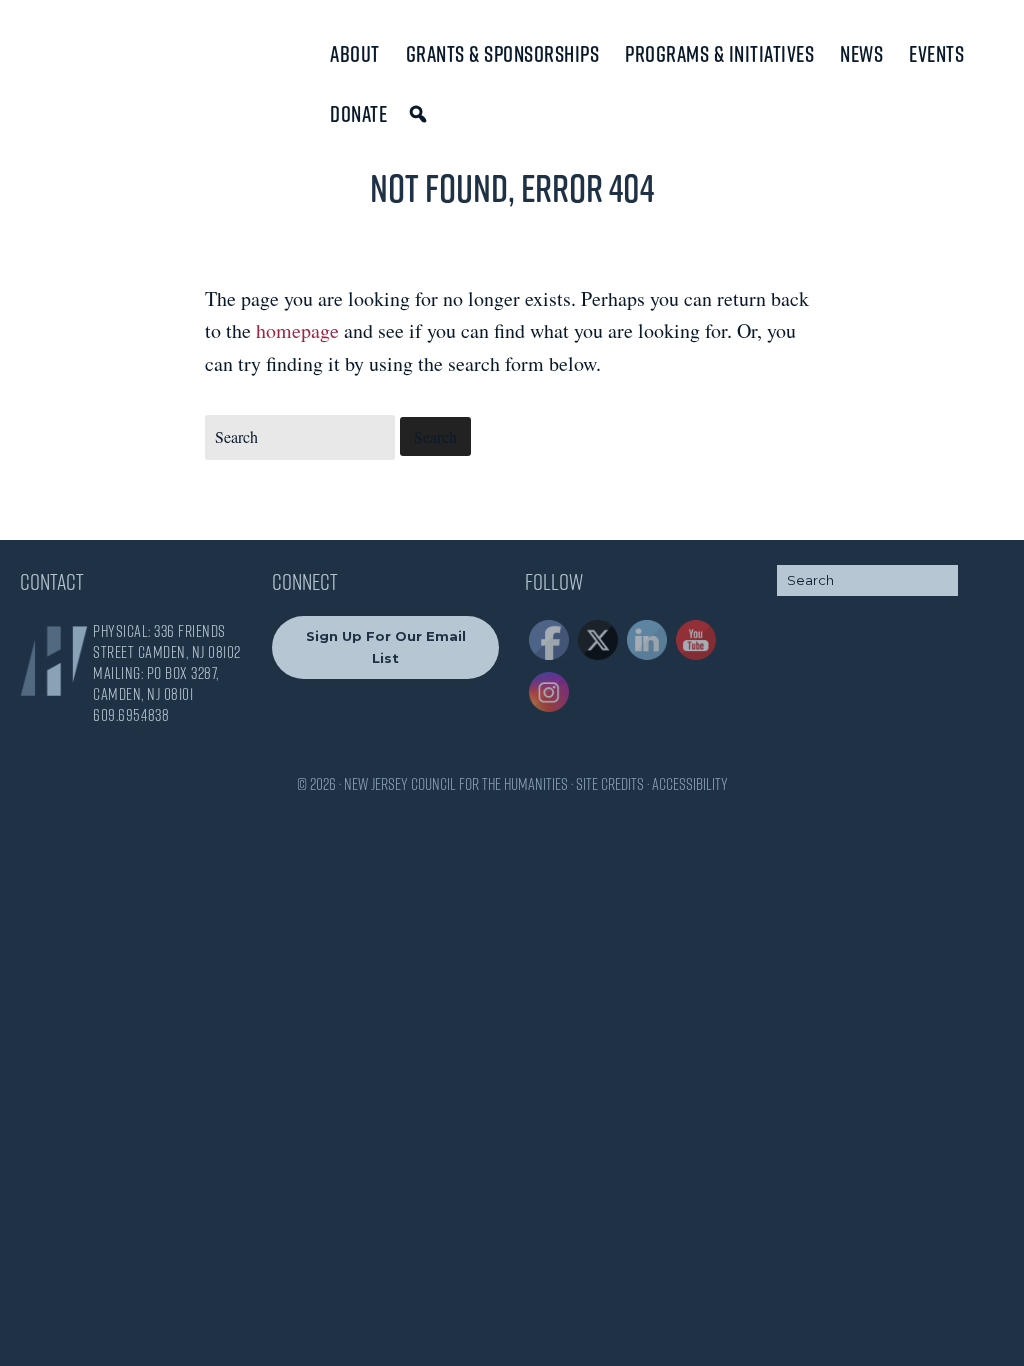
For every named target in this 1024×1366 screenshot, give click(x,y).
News (861, 54)
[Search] (421, 114)
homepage (297, 330)
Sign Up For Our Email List (386, 646)
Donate (358, 114)
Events (936, 54)
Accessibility (690, 784)
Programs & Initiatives (719, 54)
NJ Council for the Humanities (105, 62)
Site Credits (610, 784)
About (355, 54)
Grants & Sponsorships (503, 54)
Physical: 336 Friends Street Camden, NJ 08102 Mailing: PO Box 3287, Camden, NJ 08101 (167, 662)
